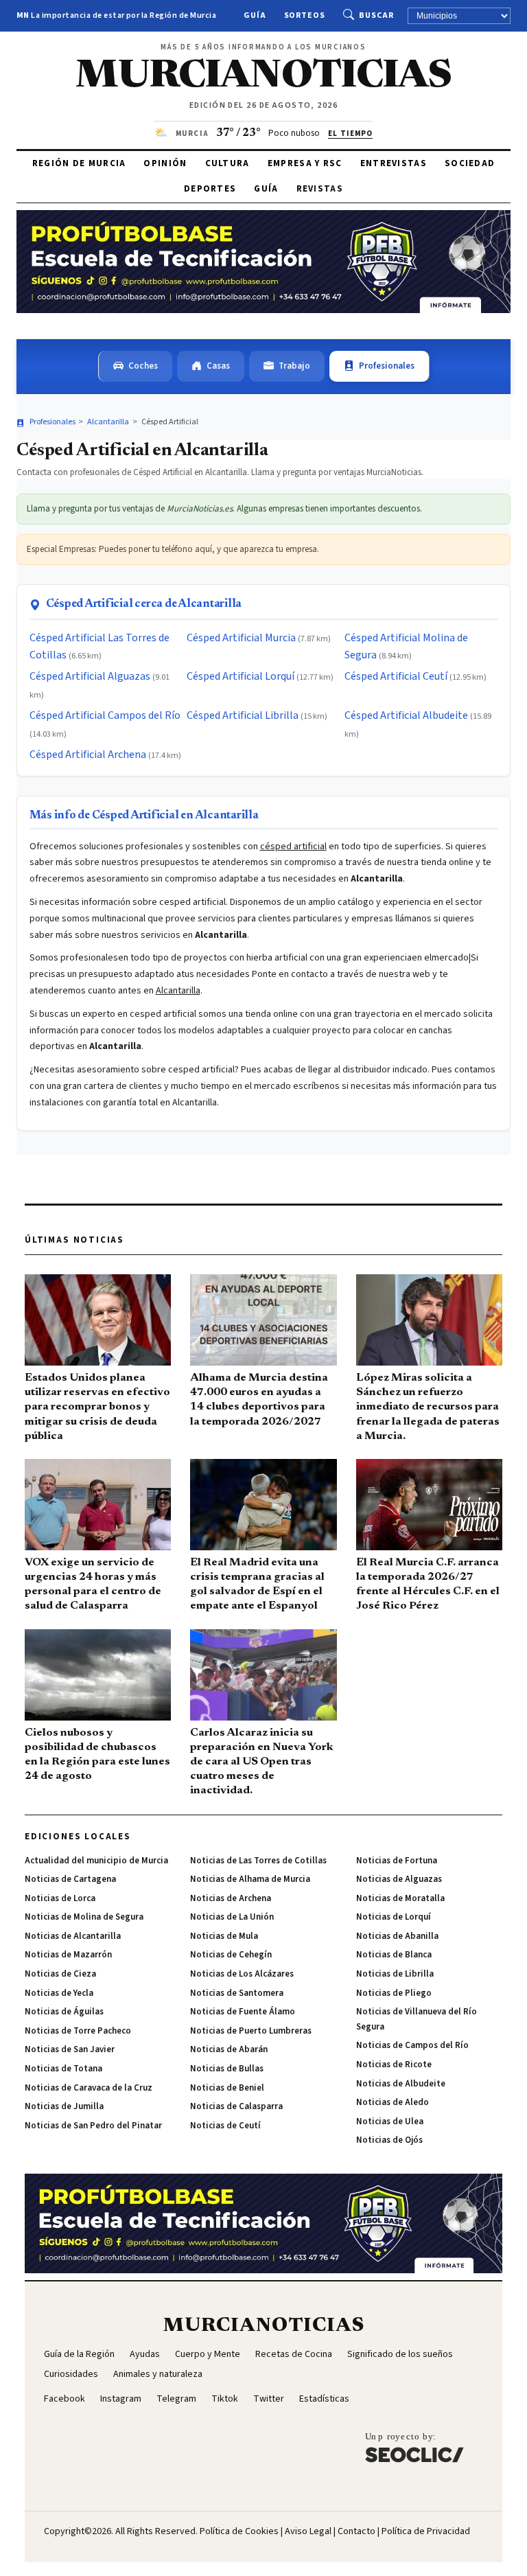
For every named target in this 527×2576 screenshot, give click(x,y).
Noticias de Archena (231, 1898)
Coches (143, 366)
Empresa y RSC (305, 163)
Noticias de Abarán (229, 2049)
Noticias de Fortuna (397, 1861)
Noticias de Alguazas (399, 1879)
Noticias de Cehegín (231, 1955)
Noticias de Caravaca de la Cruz (89, 2088)
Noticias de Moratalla (400, 1898)
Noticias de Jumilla (64, 2106)
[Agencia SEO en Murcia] (414, 2447)
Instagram (121, 2399)
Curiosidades (71, 2374)
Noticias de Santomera (237, 1993)
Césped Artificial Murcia (241, 638)
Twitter (269, 2399)
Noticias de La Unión (232, 1917)
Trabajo (294, 366)
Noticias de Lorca (60, 1898)
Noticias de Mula (224, 1936)
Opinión (165, 163)
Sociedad (470, 163)
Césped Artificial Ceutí (396, 676)
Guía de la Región (79, 2354)
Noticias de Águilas (64, 2012)
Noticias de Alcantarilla (73, 1936)
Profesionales (387, 366)
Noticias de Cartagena (70, 1879)
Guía (255, 15)
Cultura (227, 163)
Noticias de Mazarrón (68, 1955)
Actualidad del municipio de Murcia (96, 1861)
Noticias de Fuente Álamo (243, 2012)
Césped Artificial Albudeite (406, 715)
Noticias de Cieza (60, 1974)
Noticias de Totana (63, 2069)
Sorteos (305, 15)
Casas (218, 366)
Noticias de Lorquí (394, 1917)
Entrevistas (394, 163)
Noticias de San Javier (70, 2049)
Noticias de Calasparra (236, 2106)
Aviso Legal (308, 2531)
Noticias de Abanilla (397, 1936)
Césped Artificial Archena (88, 755)
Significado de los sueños (400, 2354)
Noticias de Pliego (394, 1993)
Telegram (176, 2399)
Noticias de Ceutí (225, 2126)
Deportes (210, 189)
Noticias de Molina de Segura (84, 1917)
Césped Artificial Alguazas (90, 676)
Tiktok (225, 2399)
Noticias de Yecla (59, 1993)
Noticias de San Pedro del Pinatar (93, 2126)
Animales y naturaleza (158, 2374)
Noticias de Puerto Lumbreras (251, 2031)
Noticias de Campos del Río (412, 2045)
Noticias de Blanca (394, 1955)
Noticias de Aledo (393, 2102)
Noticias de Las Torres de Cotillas (258, 1861)
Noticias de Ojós (389, 2140)
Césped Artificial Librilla (243, 715)
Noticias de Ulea (390, 2121)
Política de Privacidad (426, 2531)
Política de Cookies (239, 2531)
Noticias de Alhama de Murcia (250, 1879)
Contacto (356, 2531)
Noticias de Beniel (227, 2088)
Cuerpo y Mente (208, 2354)
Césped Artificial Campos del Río (105, 715)
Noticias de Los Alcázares (242, 1974)
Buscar (376, 15)
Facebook (65, 2399)
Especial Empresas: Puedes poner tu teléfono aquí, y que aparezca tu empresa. (173, 549)
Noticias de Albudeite (401, 2084)
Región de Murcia (79, 163)
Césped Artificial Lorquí (241, 676)
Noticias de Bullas (227, 2069)
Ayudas (145, 2354)
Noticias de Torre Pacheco (78, 2031)
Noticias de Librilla (395, 1974)
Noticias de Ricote (394, 2065)
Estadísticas (324, 2399)
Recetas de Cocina (294, 2354)
